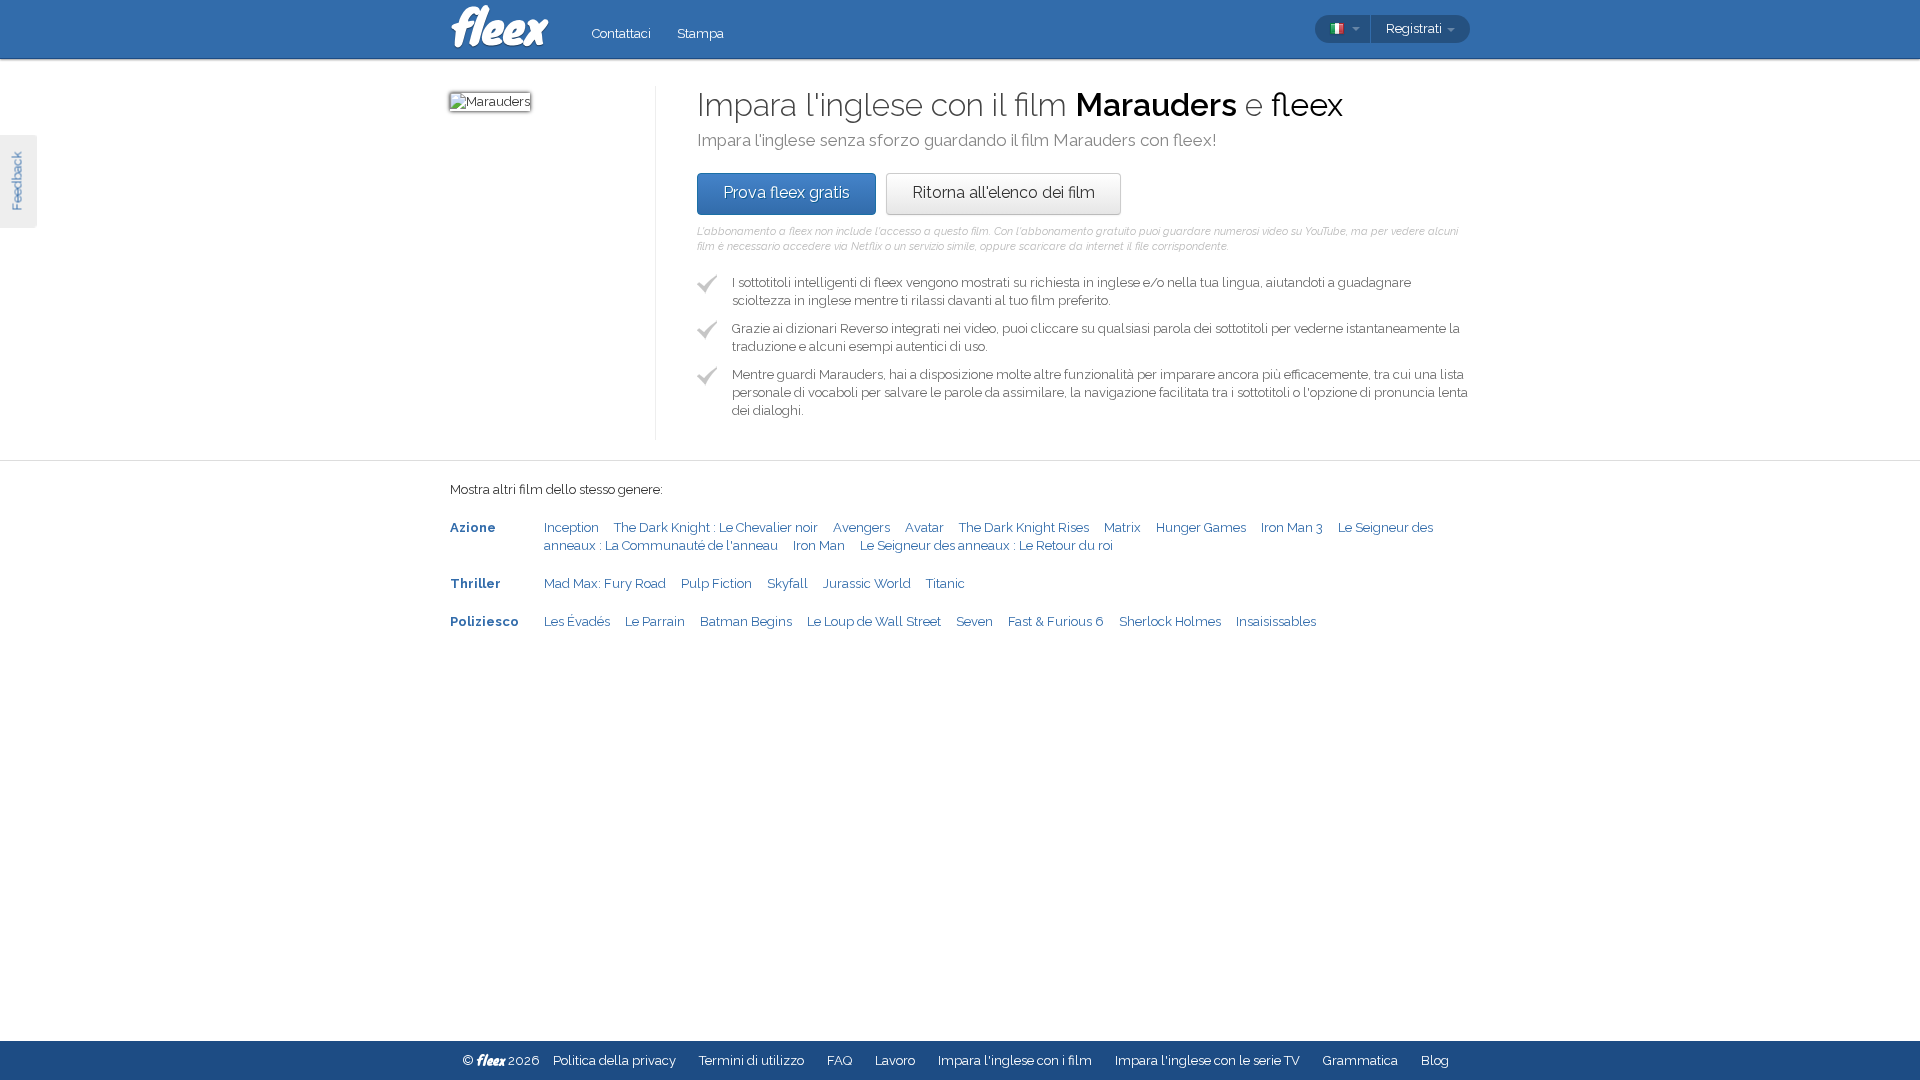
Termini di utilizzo (751, 1060)
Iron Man (819, 545)
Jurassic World (867, 583)
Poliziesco (484, 621)
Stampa (700, 33)
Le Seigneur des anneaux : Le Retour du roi (986, 545)
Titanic (945, 583)
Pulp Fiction (716, 583)
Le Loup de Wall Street (874, 621)
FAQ (839, 1060)
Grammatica (1360, 1060)
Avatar (924, 527)
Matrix (1122, 527)
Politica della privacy (614, 1060)
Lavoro (895, 1060)
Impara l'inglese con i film (1015, 1060)
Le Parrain (655, 621)
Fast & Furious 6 (1056, 621)
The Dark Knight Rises (1024, 527)
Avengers (861, 527)
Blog (1435, 1060)
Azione (473, 527)
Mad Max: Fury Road (605, 583)
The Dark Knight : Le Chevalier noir (716, 527)
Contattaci (621, 33)
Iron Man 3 (1292, 527)
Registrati (1415, 28)
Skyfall (787, 583)
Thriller (475, 583)
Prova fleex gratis (786, 192)
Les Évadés (577, 621)
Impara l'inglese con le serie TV (1207, 1060)
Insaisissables (1276, 621)
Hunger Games (1201, 527)
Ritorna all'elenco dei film (1003, 192)
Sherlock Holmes (1170, 621)
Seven (974, 621)
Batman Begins (746, 621)
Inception (571, 527)
